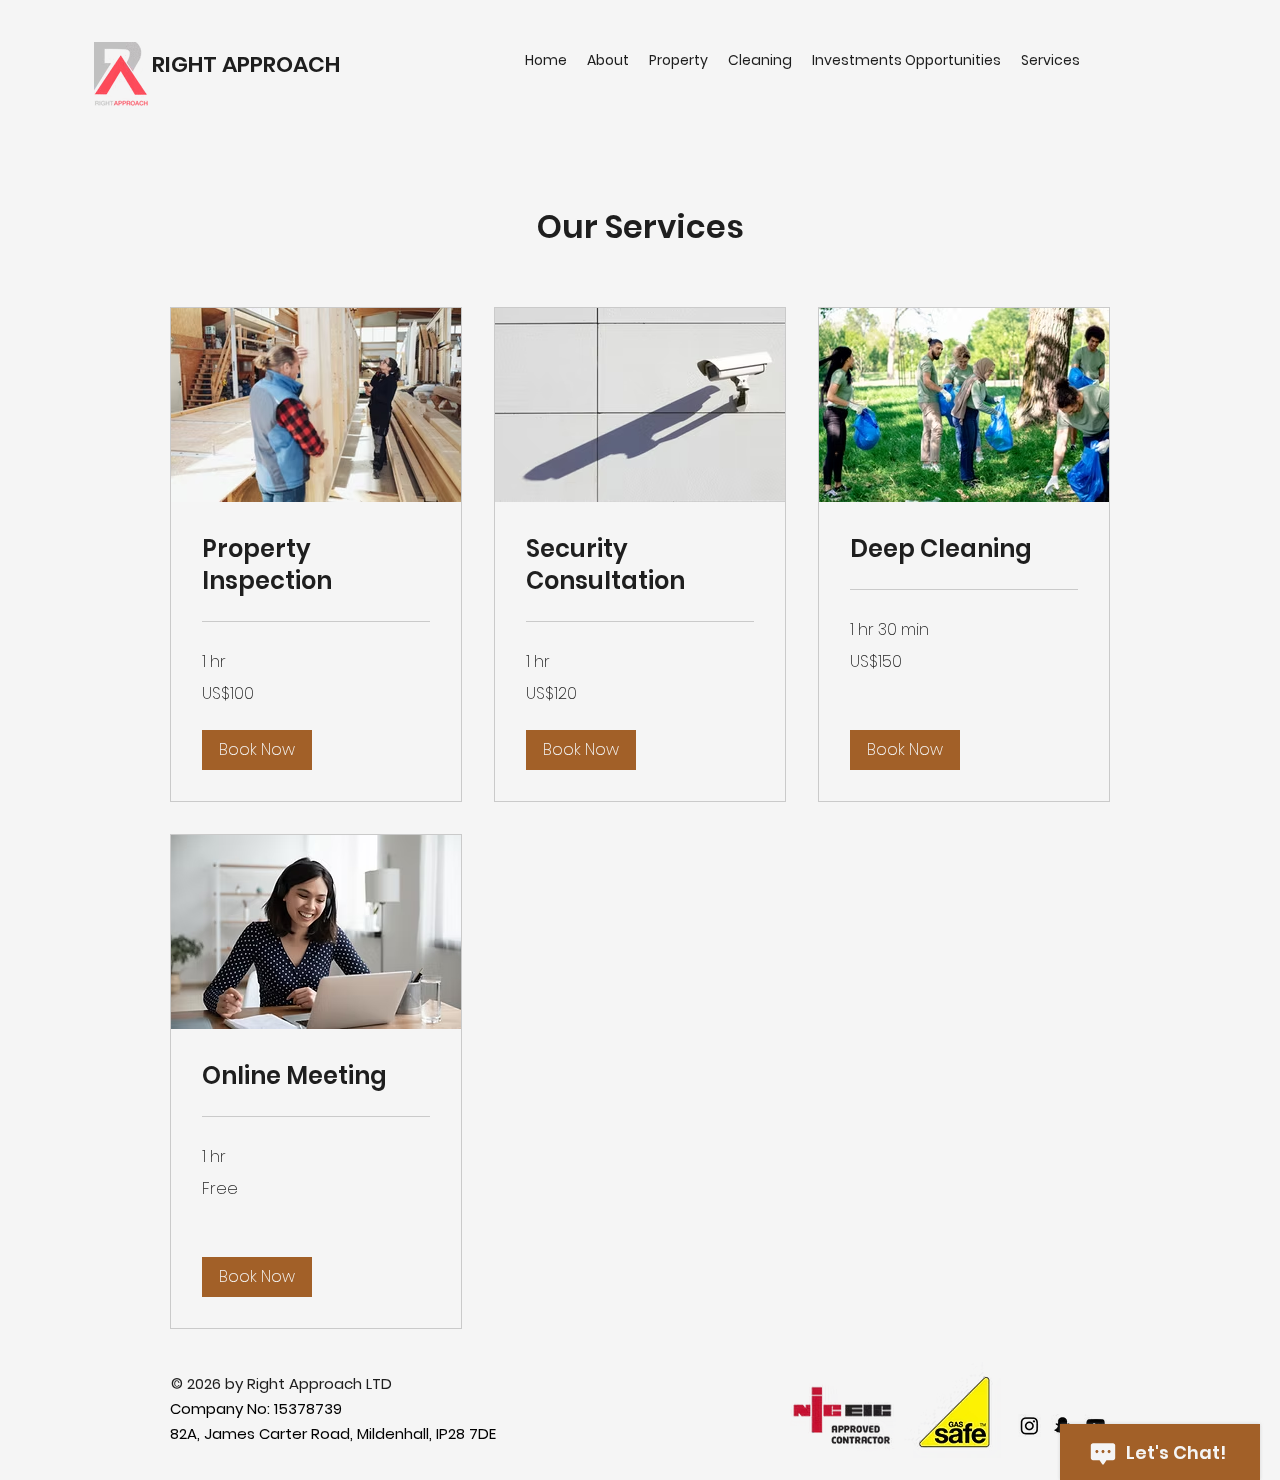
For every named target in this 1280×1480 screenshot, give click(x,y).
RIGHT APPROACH (246, 64)
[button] (257, 750)
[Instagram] (1029, 1425)
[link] (316, 565)
